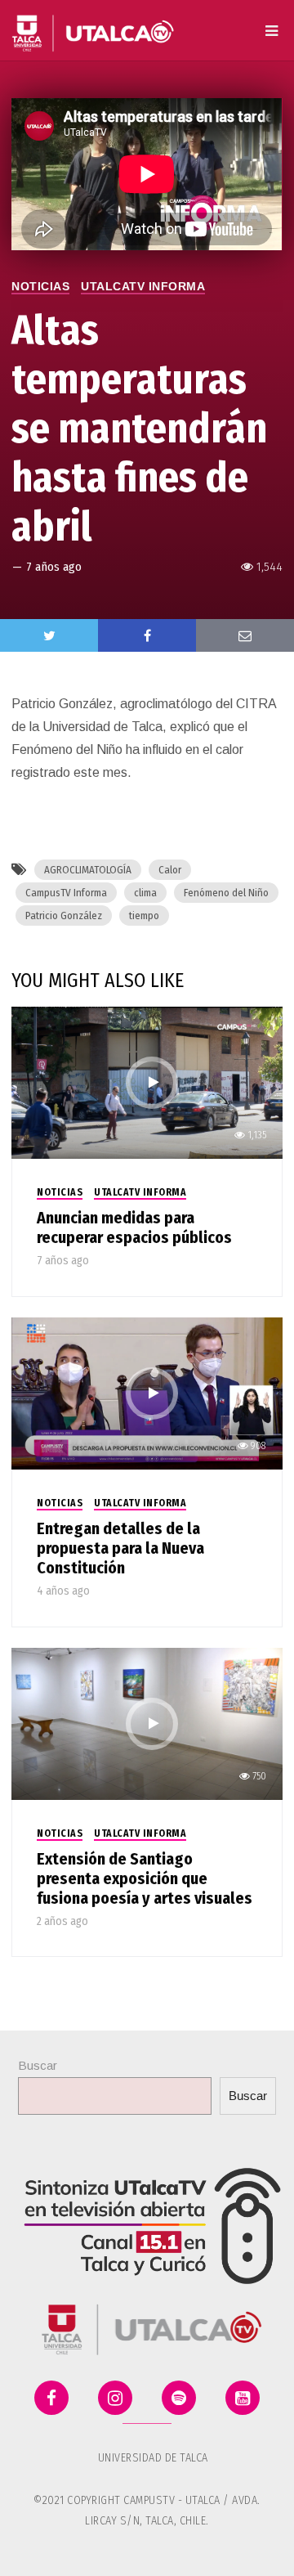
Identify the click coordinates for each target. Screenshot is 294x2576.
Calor (170, 870)
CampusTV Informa (66, 893)
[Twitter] (49, 635)
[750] (147, 1723)
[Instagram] (115, 2398)
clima (145, 893)
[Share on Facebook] (147, 635)
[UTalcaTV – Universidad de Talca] (93, 26)
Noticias (40, 286)
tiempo (144, 916)
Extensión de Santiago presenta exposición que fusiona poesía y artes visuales (145, 1878)
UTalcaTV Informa (143, 286)
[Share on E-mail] (245, 635)
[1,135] (147, 1082)
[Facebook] (51, 2398)
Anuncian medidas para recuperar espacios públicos (134, 1227)
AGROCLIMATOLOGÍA (88, 870)
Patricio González (64, 916)
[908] (147, 1392)
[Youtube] (243, 2398)
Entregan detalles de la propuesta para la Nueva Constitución (120, 1548)
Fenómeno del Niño (226, 893)
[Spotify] (179, 2398)
